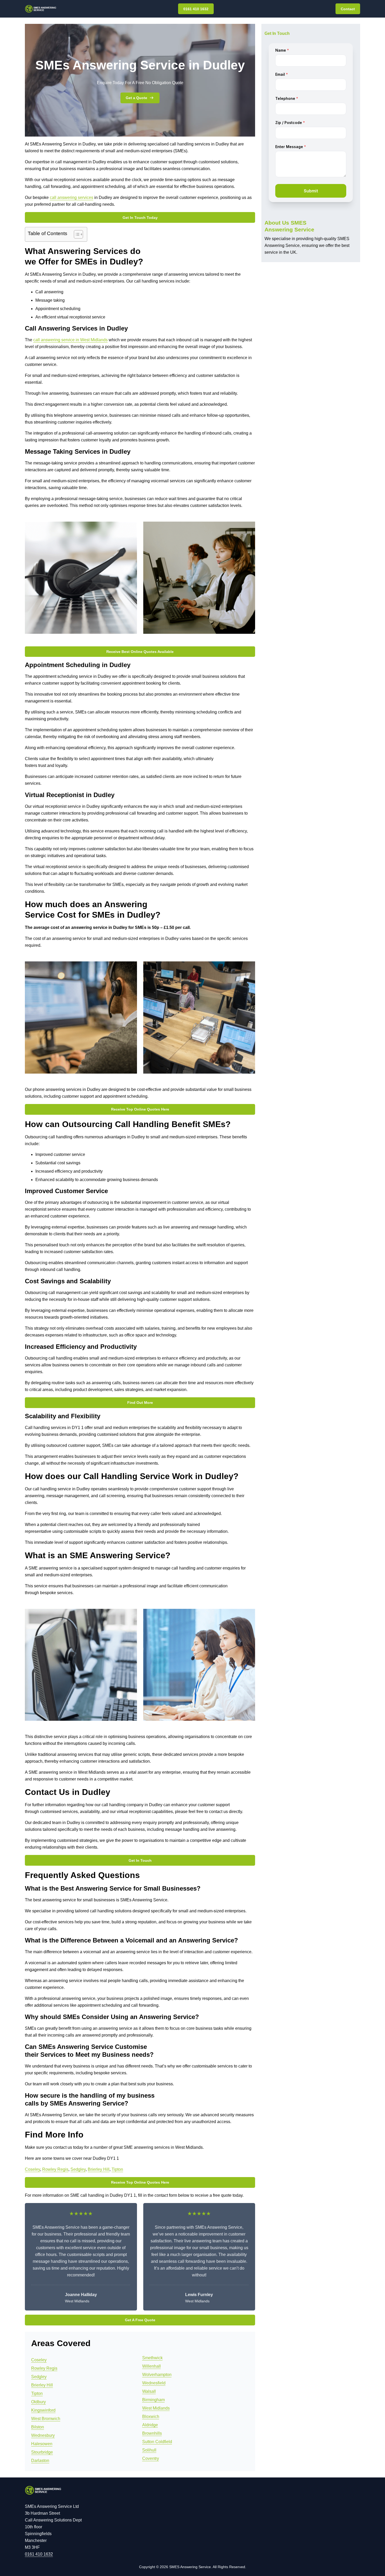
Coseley (32, 2169)
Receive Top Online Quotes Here (140, 1109)
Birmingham (153, 2400)
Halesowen (42, 2444)
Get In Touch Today (140, 218)
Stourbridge (42, 2452)
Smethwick (152, 2358)
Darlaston (40, 2461)
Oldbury (38, 2402)
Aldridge (150, 2425)
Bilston (38, 2427)
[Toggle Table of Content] (76, 234)
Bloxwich (151, 2417)
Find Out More (140, 1403)
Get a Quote (136, 98)
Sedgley (78, 2169)
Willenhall (152, 2366)
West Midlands (156, 2408)
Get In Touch (140, 1860)
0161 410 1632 (196, 9)
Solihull (149, 2450)
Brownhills (152, 2433)
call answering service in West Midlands (70, 340)
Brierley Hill (99, 2169)
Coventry (151, 2458)
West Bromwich (46, 2419)
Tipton (117, 2169)
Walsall (149, 2391)
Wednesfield (154, 2383)
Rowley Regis (55, 2169)
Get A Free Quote (140, 2320)
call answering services (71, 197)
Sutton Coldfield (157, 2442)
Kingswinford (43, 2410)
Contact (348, 9)
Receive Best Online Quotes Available (140, 652)
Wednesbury (43, 2435)
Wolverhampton (157, 2375)
